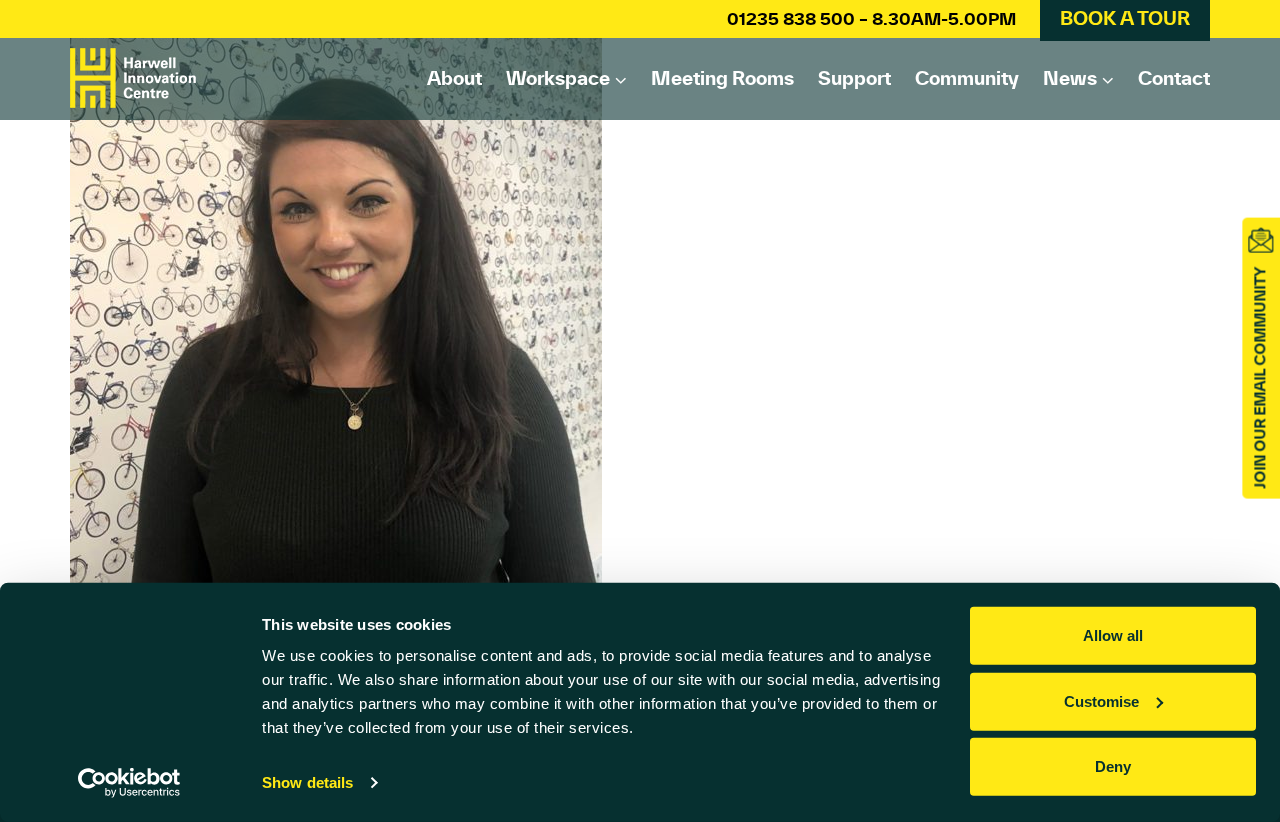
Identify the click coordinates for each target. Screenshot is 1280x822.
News (1070, 78)
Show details (307, 782)
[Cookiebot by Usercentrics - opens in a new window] (129, 783)
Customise (1101, 700)
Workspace (558, 78)
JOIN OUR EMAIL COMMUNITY (1260, 378)
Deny (1113, 766)
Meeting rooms (722, 78)
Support (854, 78)
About (454, 78)
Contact (1174, 78)
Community (967, 78)
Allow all (1113, 635)
